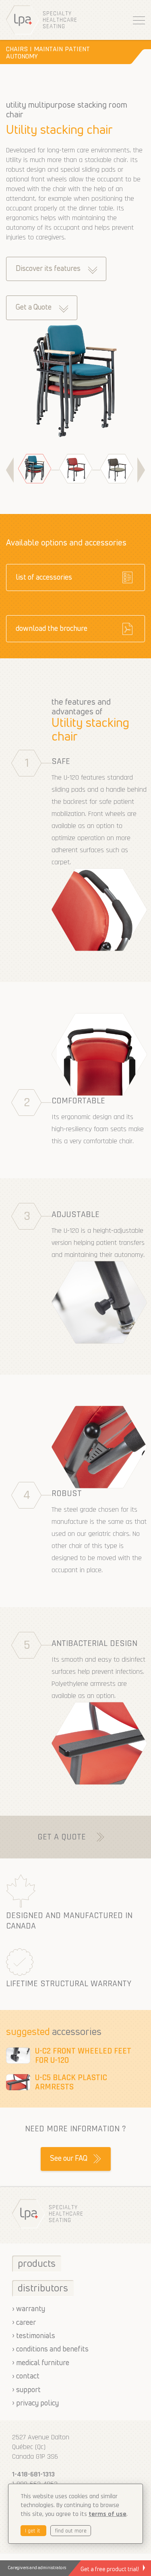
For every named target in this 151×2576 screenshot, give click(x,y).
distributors (43, 2289)
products (37, 2264)
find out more (71, 2531)
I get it (33, 2531)
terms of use (108, 2514)
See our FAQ (69, 2159)
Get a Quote (34, 308)
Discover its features (48, 269)
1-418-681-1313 (33, 2474)
